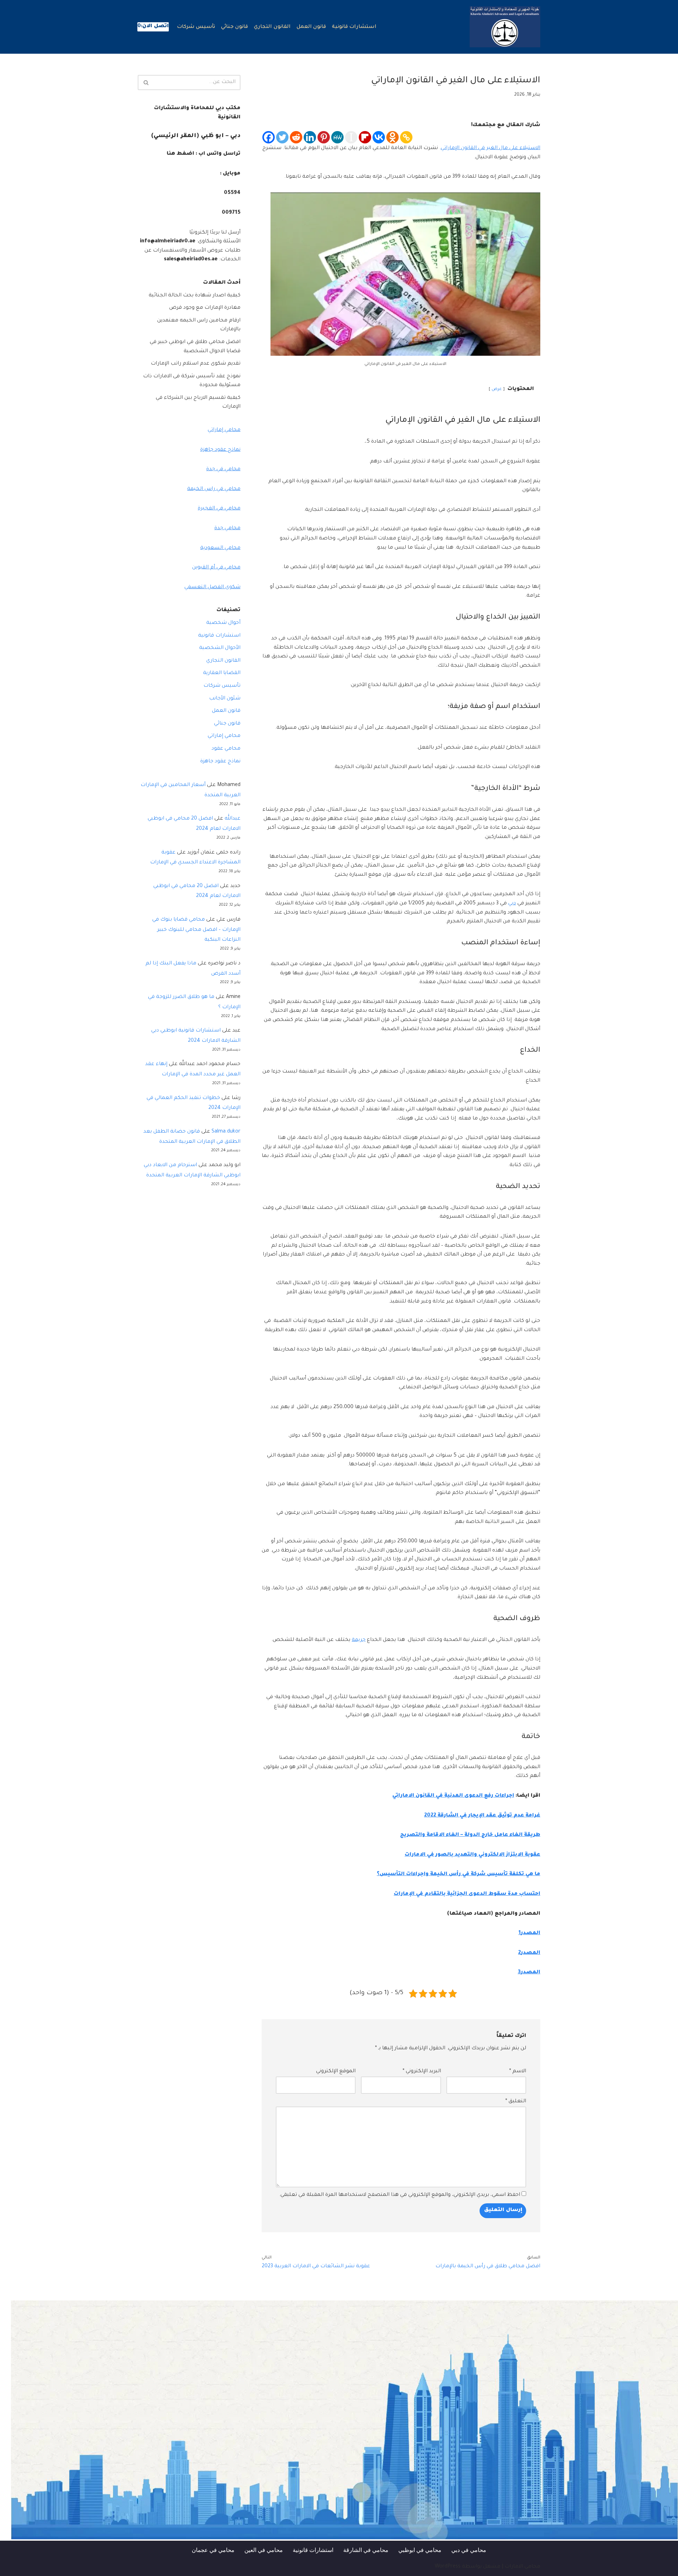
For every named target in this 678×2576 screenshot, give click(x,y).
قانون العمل (311, 27)
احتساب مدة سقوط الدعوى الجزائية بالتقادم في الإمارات (467, 1894)
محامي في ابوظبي (420, 2550)
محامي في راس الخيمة (214, 489)
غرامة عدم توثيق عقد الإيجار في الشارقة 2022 (482, 1816)
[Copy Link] (406, 137)
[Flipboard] (365, 137)
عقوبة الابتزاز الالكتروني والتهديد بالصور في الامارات (472, 1855)
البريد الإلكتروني (422, 2072)
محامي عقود (226, 749)
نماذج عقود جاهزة (220, 450)
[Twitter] (282, 137)
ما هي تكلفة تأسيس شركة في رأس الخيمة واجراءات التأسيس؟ (459, 1874)
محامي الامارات (522, 2567)
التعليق (516, 2102)
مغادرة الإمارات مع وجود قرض (205, 308)
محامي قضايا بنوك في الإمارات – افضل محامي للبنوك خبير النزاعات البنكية (196, 930)
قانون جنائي (234, 27)
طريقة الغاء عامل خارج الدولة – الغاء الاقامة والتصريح (470, 1835)
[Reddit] (296, 137)
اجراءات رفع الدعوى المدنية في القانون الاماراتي (453, 1796)
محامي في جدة (223, 469)
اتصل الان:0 (153, 26)
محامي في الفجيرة (219, 509)
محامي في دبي (469, 2550)
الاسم (518, 2072)
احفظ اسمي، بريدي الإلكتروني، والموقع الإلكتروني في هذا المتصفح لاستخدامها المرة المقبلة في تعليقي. (400, 2195)
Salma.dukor (226, 1132)
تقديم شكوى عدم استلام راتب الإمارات (196, 364)
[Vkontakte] (379, 137)
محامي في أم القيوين (216, 568)
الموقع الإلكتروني (336, 2072)
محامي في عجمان (213, 2550)
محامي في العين (264, 2550)
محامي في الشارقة (366, 2550)
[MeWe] (337, 137)
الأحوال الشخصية (220, 648)
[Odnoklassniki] (392, 137)
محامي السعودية (220, 548)
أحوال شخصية (223, 623)
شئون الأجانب (225, 699)
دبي (512, 904)
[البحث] (146, 82)
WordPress (448, 2567)
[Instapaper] (351, 137)
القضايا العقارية (222, 673)
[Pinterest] (324, 137)
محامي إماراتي (224, 430)
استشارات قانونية (354, 27)
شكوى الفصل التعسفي (212, 587)
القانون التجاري (272, 27)
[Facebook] (269, 137)
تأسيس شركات (196, 27)
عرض (497, 389)
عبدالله (233, 819)
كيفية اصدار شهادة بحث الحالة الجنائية (195, 296)
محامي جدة (227, 528)
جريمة (359, 1640)
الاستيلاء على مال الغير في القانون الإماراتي (490, 148)
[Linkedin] (310, 137)
